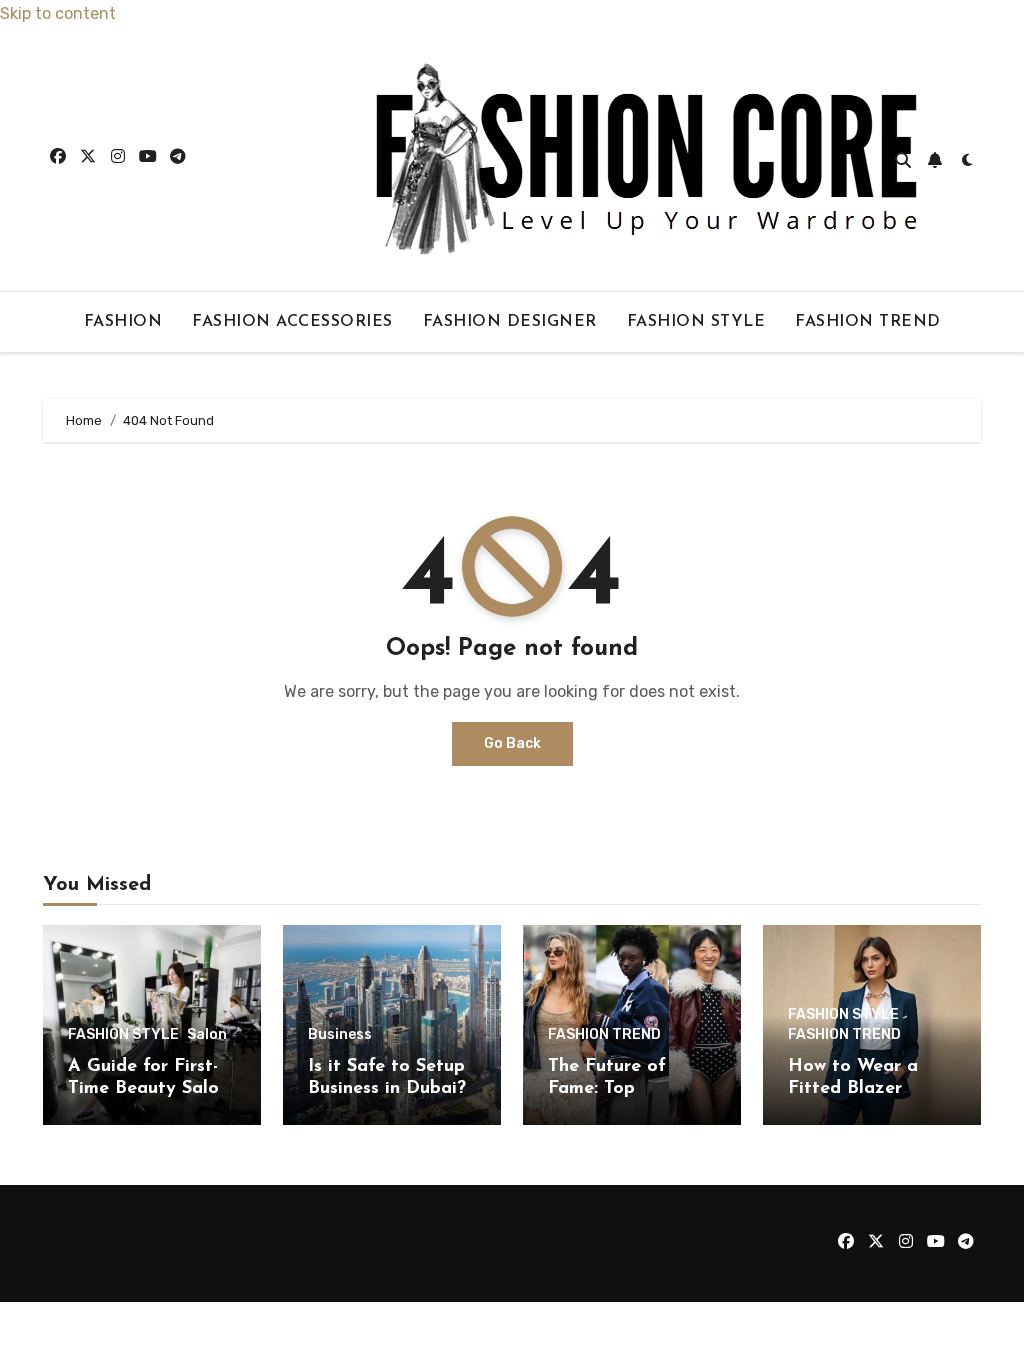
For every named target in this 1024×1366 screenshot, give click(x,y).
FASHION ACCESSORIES (292, 322)
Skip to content (58, 13)
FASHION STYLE (696, 322)
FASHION (123, 322)
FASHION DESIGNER (510, 322)
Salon (207, 1035)
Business (340, 1035)
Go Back (512, 743)
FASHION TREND (868, 322)
